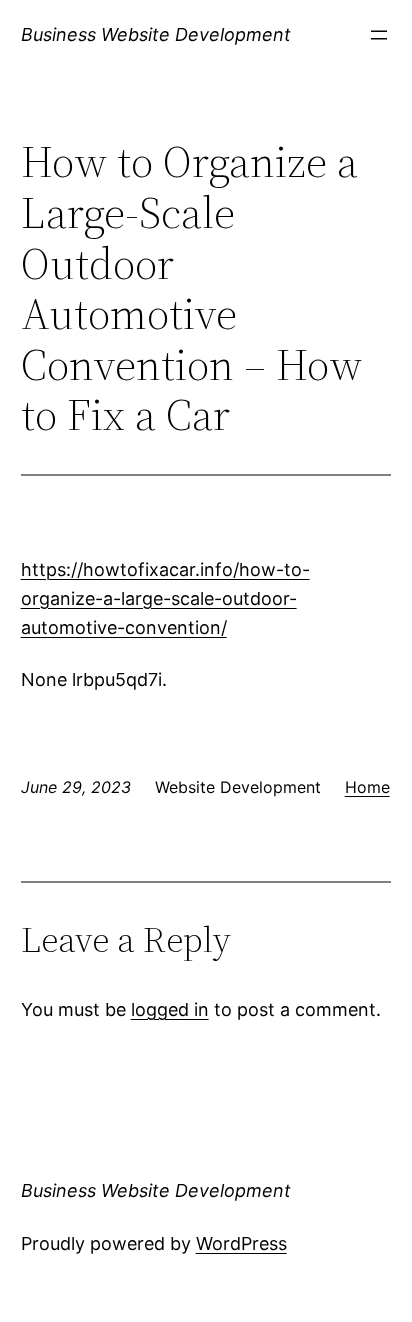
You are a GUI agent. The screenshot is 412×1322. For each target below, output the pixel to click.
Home (367, 787)
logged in (170, 1009)
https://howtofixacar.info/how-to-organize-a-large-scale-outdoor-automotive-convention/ (165, 598)
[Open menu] (379, 35)
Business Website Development (156, 34)
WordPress (241, 1243)
